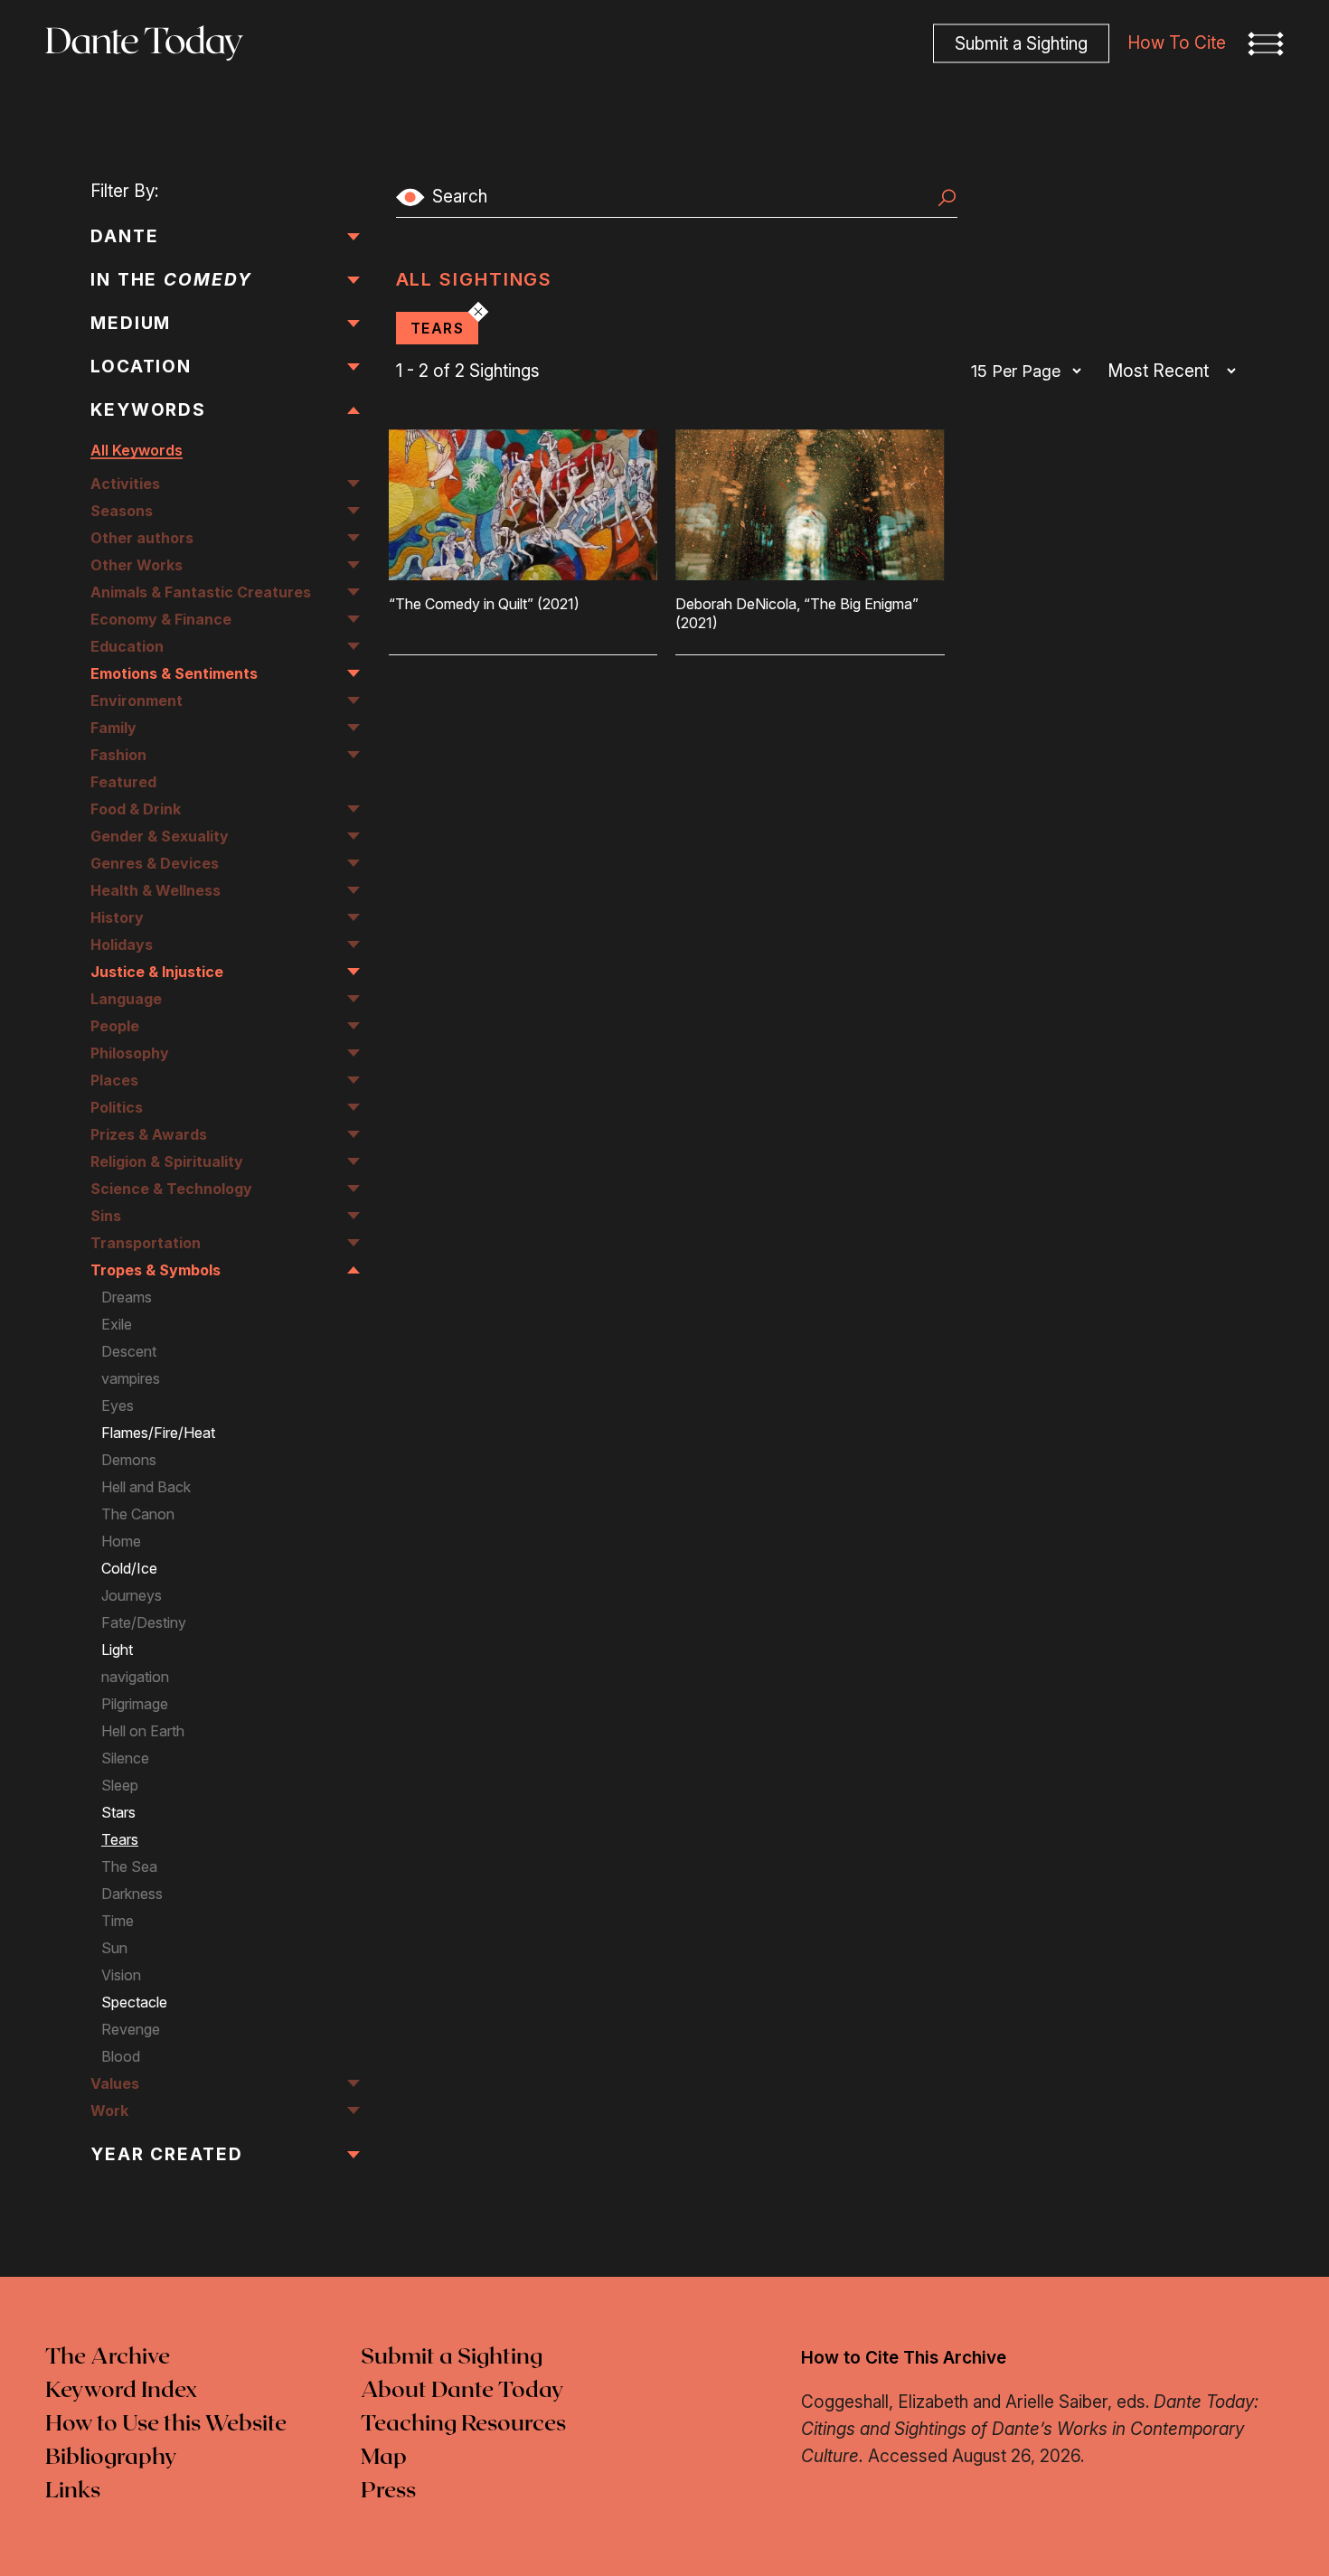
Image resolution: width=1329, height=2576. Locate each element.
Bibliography (111, 2458)
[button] (1266, 43)
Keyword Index (121, 2391)
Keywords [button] (148, 410)
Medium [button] (131, 323)
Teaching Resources (463, 2424)
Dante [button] (125, 236)
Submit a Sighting (452, 2357)
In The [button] (171, 280)
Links (73, 2491)
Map (384, 2458)
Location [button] (141, 367)
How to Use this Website (166, 2424)
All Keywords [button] (137, 450)
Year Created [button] (167, 2154)
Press (388, 2491)
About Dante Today (462, 2391)
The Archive (108, 2357)
